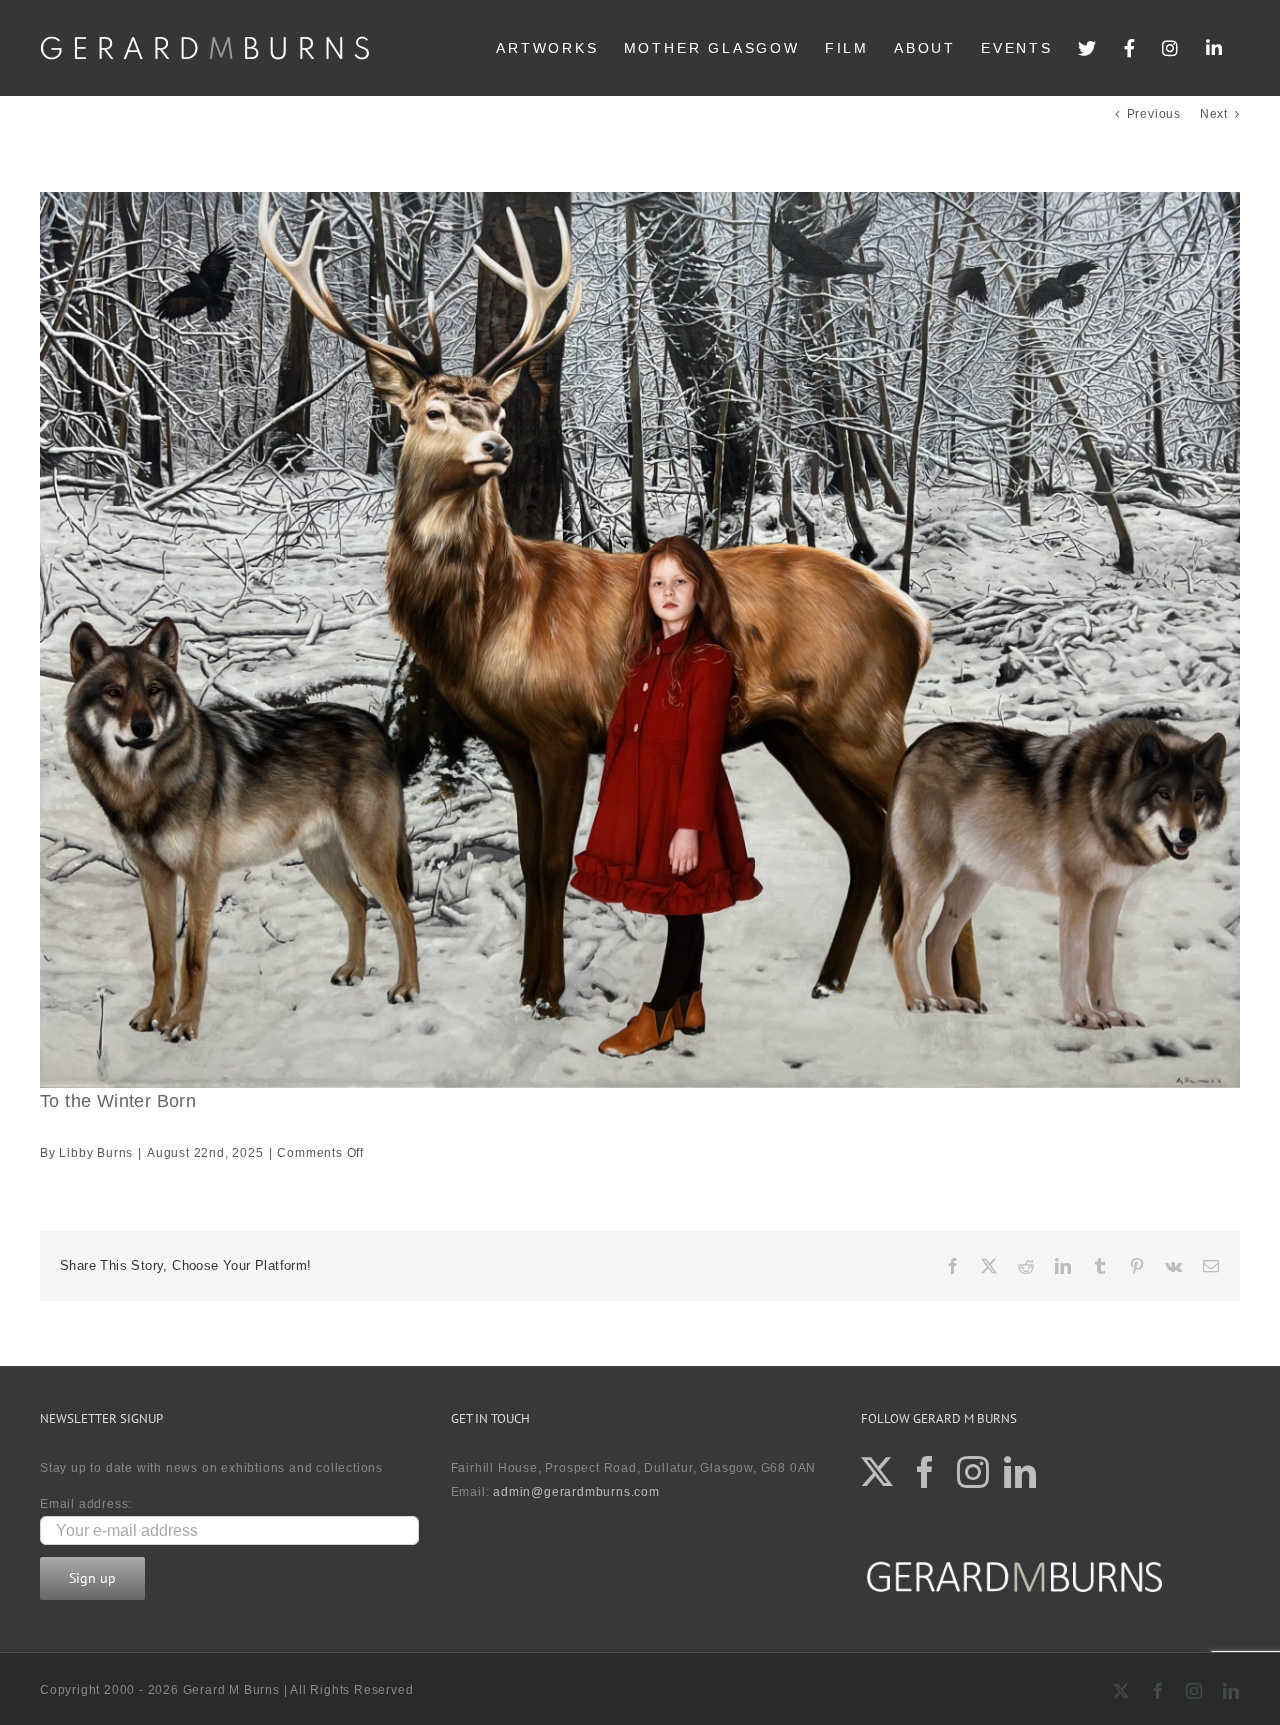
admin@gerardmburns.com (576, 1492)
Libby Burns (96, 1153)
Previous (1154, 114)
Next (1214, 114)
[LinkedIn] (1215, 48)
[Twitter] (1088, 48)
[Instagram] (1171, 48)
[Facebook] (1131, 48)
